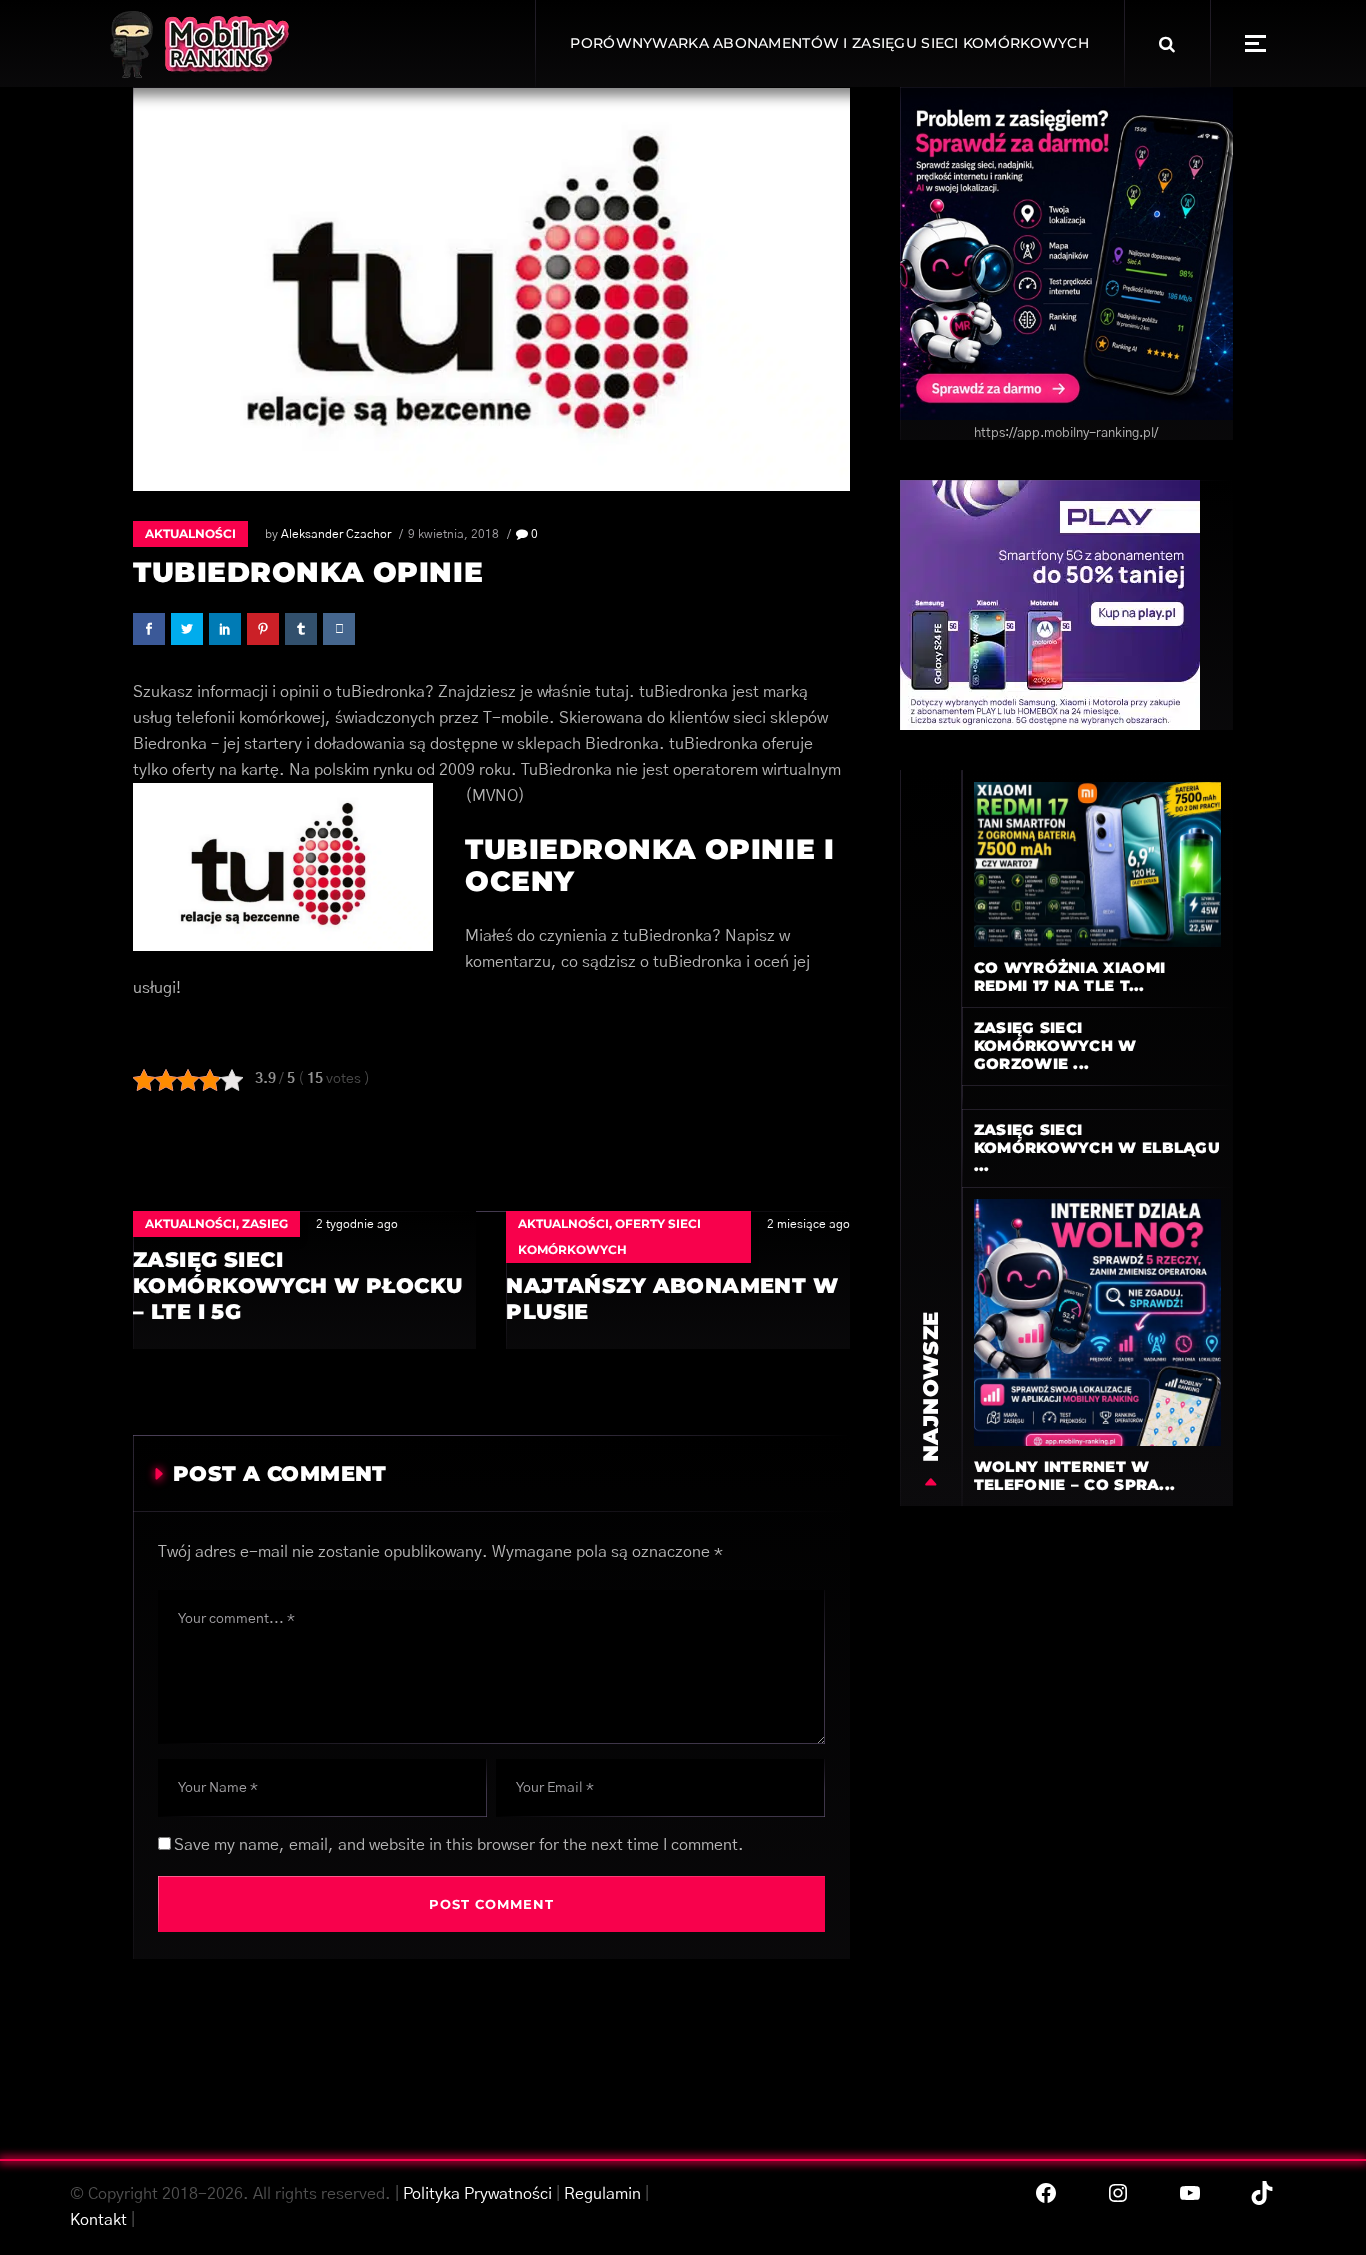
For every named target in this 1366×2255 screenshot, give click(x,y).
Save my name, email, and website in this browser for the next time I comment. (459, 1845)
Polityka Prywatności (477, 2194)
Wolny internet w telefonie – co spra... (1075, 1475)
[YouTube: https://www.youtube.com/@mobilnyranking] (1190, 2193)
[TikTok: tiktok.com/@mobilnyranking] (1262, 2193)
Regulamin (602, 2194)
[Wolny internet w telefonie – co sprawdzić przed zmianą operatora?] (1097, 1322)
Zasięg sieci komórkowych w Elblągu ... (1097, 1147)
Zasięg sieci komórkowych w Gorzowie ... (1055, 1045)
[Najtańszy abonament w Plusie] (677, 1280)
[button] (1255, 43)
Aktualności (190, 533)
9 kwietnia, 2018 (453, 534)
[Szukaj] (1167, 44)
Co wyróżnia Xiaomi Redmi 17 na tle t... (1069, 976)
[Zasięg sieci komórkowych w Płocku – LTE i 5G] (304, 1280)
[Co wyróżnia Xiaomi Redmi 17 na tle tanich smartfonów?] (1097, 864)
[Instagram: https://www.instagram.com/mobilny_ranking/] (1118, 2193)
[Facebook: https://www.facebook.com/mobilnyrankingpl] (1046, 2193)
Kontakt (98, 2220)
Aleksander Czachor (336, 534)
